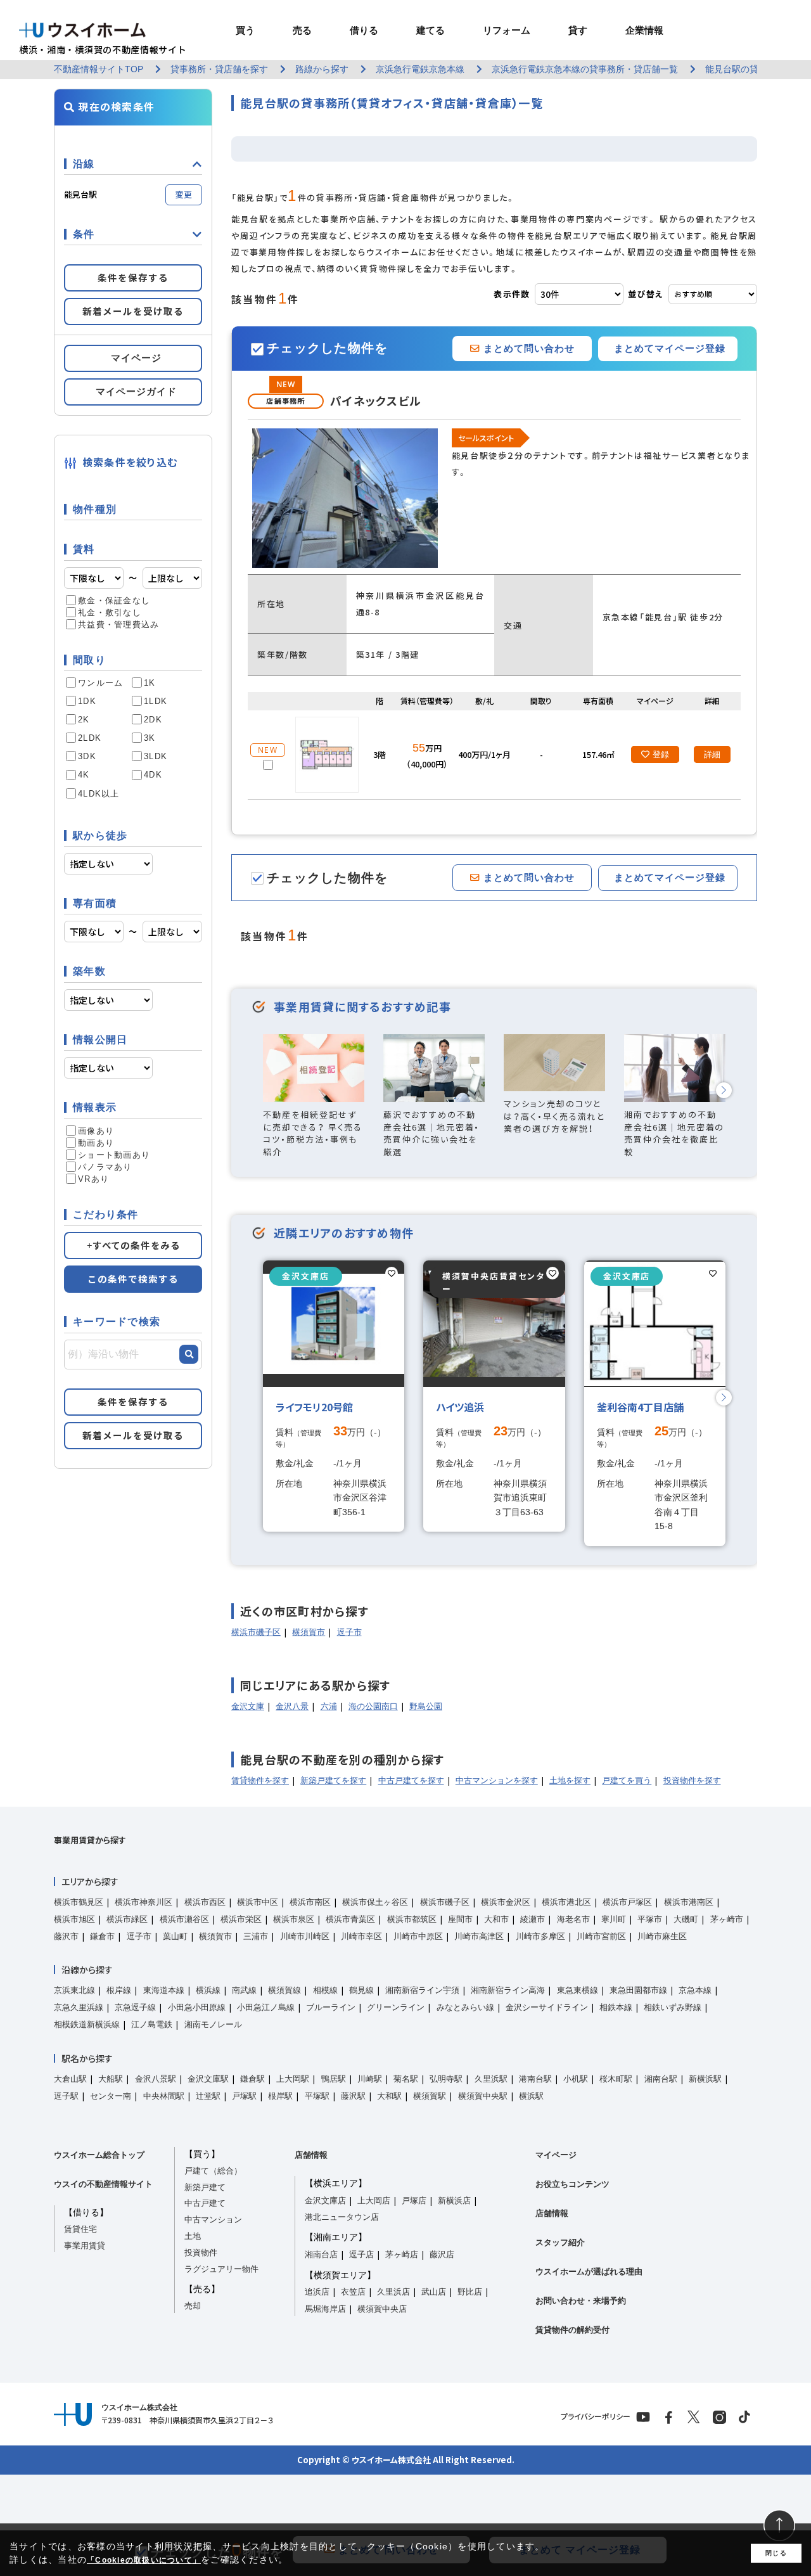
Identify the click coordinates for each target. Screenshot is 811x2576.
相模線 (325, 1990)
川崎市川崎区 (305, 1936)
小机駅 (576, 2079)
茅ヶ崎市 (727, 1919)
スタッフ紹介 (560, 2242)
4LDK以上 (99, 794)
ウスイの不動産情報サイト (103, 2184)
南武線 (244, 1990)
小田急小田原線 (197, 2007)
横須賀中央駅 (483, 2096)
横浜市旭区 (74, 1919)
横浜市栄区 (241, 1919)
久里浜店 (393, 2292)
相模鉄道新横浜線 (87, 2024)
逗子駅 (66, 2096)
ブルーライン (331, 2007)
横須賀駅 (430, 2096)
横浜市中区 (258, 1902)
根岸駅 (280, 2096)
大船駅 (111, 2079)
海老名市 (573, 1919)
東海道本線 (164, 1990)
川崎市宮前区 (601, 1936)
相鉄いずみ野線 (673, 2007)
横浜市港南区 (689, 1902)
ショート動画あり (114, 1155)
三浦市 (256, 1936)
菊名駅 (406, 2079)
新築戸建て (205, 2187)
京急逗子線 (135, 2007)
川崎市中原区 (418, 1936)
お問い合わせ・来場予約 (581, 2301)
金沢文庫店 (325, 2201)
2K (84, 720)
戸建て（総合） (213, 2171)
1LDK (156, 701)
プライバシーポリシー (596, 2416)
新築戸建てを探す (333, 1780)
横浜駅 (531, 2096)
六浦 (329, 1706)
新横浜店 (454, 2201)
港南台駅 (535, 2079)
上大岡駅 (293, 2079)
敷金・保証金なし (114, 600)
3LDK (156, 756)
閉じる (776, 2553)
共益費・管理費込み (118, 625)
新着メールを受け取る (133, 311)
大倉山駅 (70, 2079)
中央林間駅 (164, 2096)
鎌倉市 (102, 1936)
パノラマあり (105, 1167)
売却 (193, 2306)
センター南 (111, 2096)
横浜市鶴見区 (79, 1902)
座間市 (460, 1919)
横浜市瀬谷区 (184, 1919)
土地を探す (570, 1780)
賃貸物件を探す (260, 1780)
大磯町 (686, 1919)
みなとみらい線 (465, 2007)
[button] (724, 1090)
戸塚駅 (244, 2096)
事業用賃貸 (85, 2246)
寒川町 (614, 1919)
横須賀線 (284, 1990)
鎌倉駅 (252, 2079)
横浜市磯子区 (256, 1632)
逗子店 (361, 2254)
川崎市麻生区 (662, 1936)
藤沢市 (66, 1936)
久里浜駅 (491, 2079)
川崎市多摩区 (540, 1936)
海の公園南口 (373, 1706)
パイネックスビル (376, 401)
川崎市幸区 (361, 1936)
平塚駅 (317, 2096)
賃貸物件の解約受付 (572, 2330)
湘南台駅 (661, 2079)
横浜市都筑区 (412, 1919)
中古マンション (213, 2220)
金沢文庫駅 (208, 2079)
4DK (153, 775)
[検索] (189, 1354)
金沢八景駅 (156, 2079)
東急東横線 (578, 1990)
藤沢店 (442, 2254)
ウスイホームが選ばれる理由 (589, 2272)
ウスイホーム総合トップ (99, 2155)
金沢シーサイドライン (547, 2007)
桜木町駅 (616, 2079)
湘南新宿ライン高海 (508, 1990)
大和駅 (389, 2096)
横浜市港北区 (566, 1902)
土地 (193, 2236)
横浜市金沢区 (506, 1902)
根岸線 (119, 1990)
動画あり (96, 1143)
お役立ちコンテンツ (572, 2184)
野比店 (470, 2292)
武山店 (434, 2292)
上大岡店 (374, 2201)
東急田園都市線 (638, 1990)
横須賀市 (309, 1632)
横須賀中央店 (382, 2309)
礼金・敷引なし (110, 612)
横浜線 (208, 1990)
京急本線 (695, 1990)
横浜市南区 (310, 1902)
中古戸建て (205, 2203)
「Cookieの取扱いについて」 (144, 2560)
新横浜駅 (705, 2079)
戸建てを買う (627, 1780)
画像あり (96, 1131)
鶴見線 (361, 1990)
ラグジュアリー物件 (221, 2269)
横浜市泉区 (294, 1919)
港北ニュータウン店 (342, 2217)
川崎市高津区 (479, 1936)
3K (150, 738)
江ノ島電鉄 (152, 2024)
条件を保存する (133, 278)
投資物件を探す (692, 1780)
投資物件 (201, 2252)
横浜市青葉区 (350, 1919)
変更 (184, 194)
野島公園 (426, 1706)
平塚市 (650, 1919)
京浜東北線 (74, 1990)
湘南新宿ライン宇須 (422, 1990)
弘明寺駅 (446, 2079)
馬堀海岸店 (325, 2309)
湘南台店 (321, 2254)
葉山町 (175, 1936)
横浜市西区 (205, 1902)
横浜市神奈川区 (144, 1902)
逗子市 (349, 1632)
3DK (87, 756)
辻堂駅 (208, 2096)
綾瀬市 (533, 1919)
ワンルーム (100, 683)
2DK (153, 720)
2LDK (90, 738)
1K (150, 683)
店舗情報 (311, 2155)
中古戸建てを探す (411, 1780)
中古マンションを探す (497, 1780)
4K (84, 775)
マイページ (556, 2155)
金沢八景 (292, 1706)
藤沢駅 (353, 2096)
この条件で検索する (133, 1279)
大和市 (496, 1919)
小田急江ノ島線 (266, 2007)
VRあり (93, 1179)
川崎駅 (370, 2079)
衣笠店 (353, 2292)
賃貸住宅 (80, 2229)
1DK (87, 701)
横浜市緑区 (127, 1919)
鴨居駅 (334, 2079)
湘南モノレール (213, 2024)
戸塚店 (414, 2201)
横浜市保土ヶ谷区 (375, 1902)
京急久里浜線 (79, 2007)
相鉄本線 (616, 2007)
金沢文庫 (248, 1706)
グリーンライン (396, 2007)
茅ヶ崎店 (402, 2254)
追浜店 (317, 2292)
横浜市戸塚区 (627, 1902)
